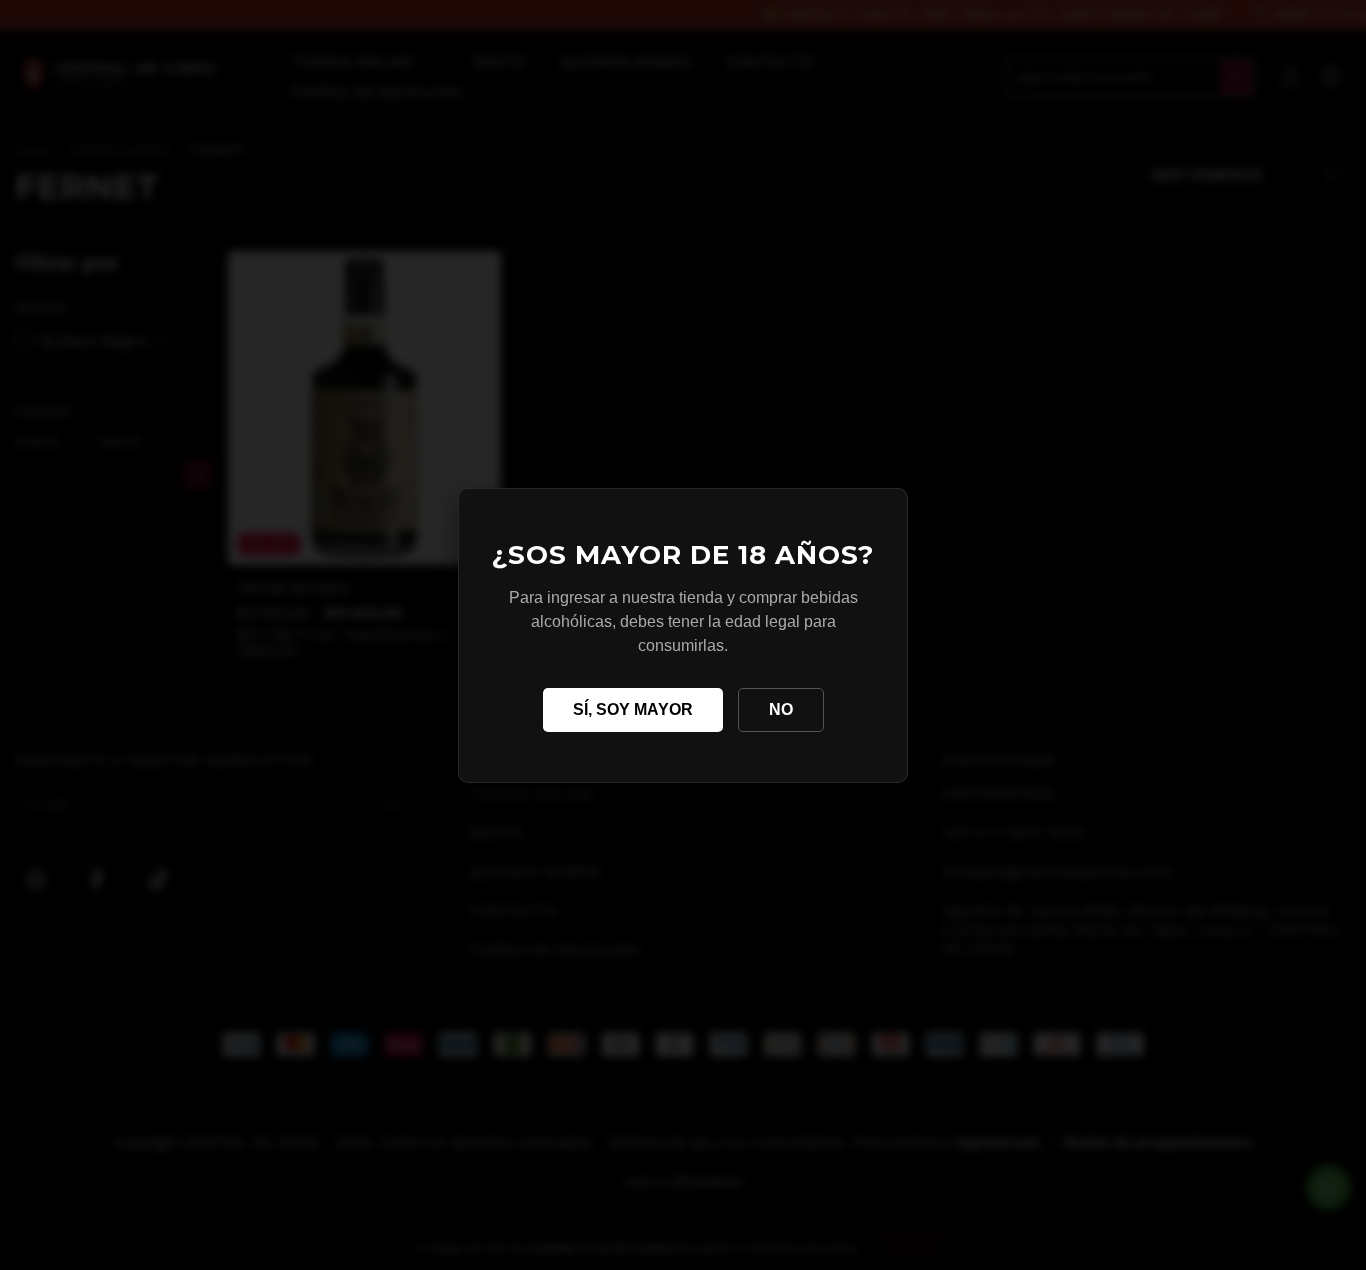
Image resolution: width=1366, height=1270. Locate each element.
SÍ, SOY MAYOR (633, 709)
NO (781, 709)
